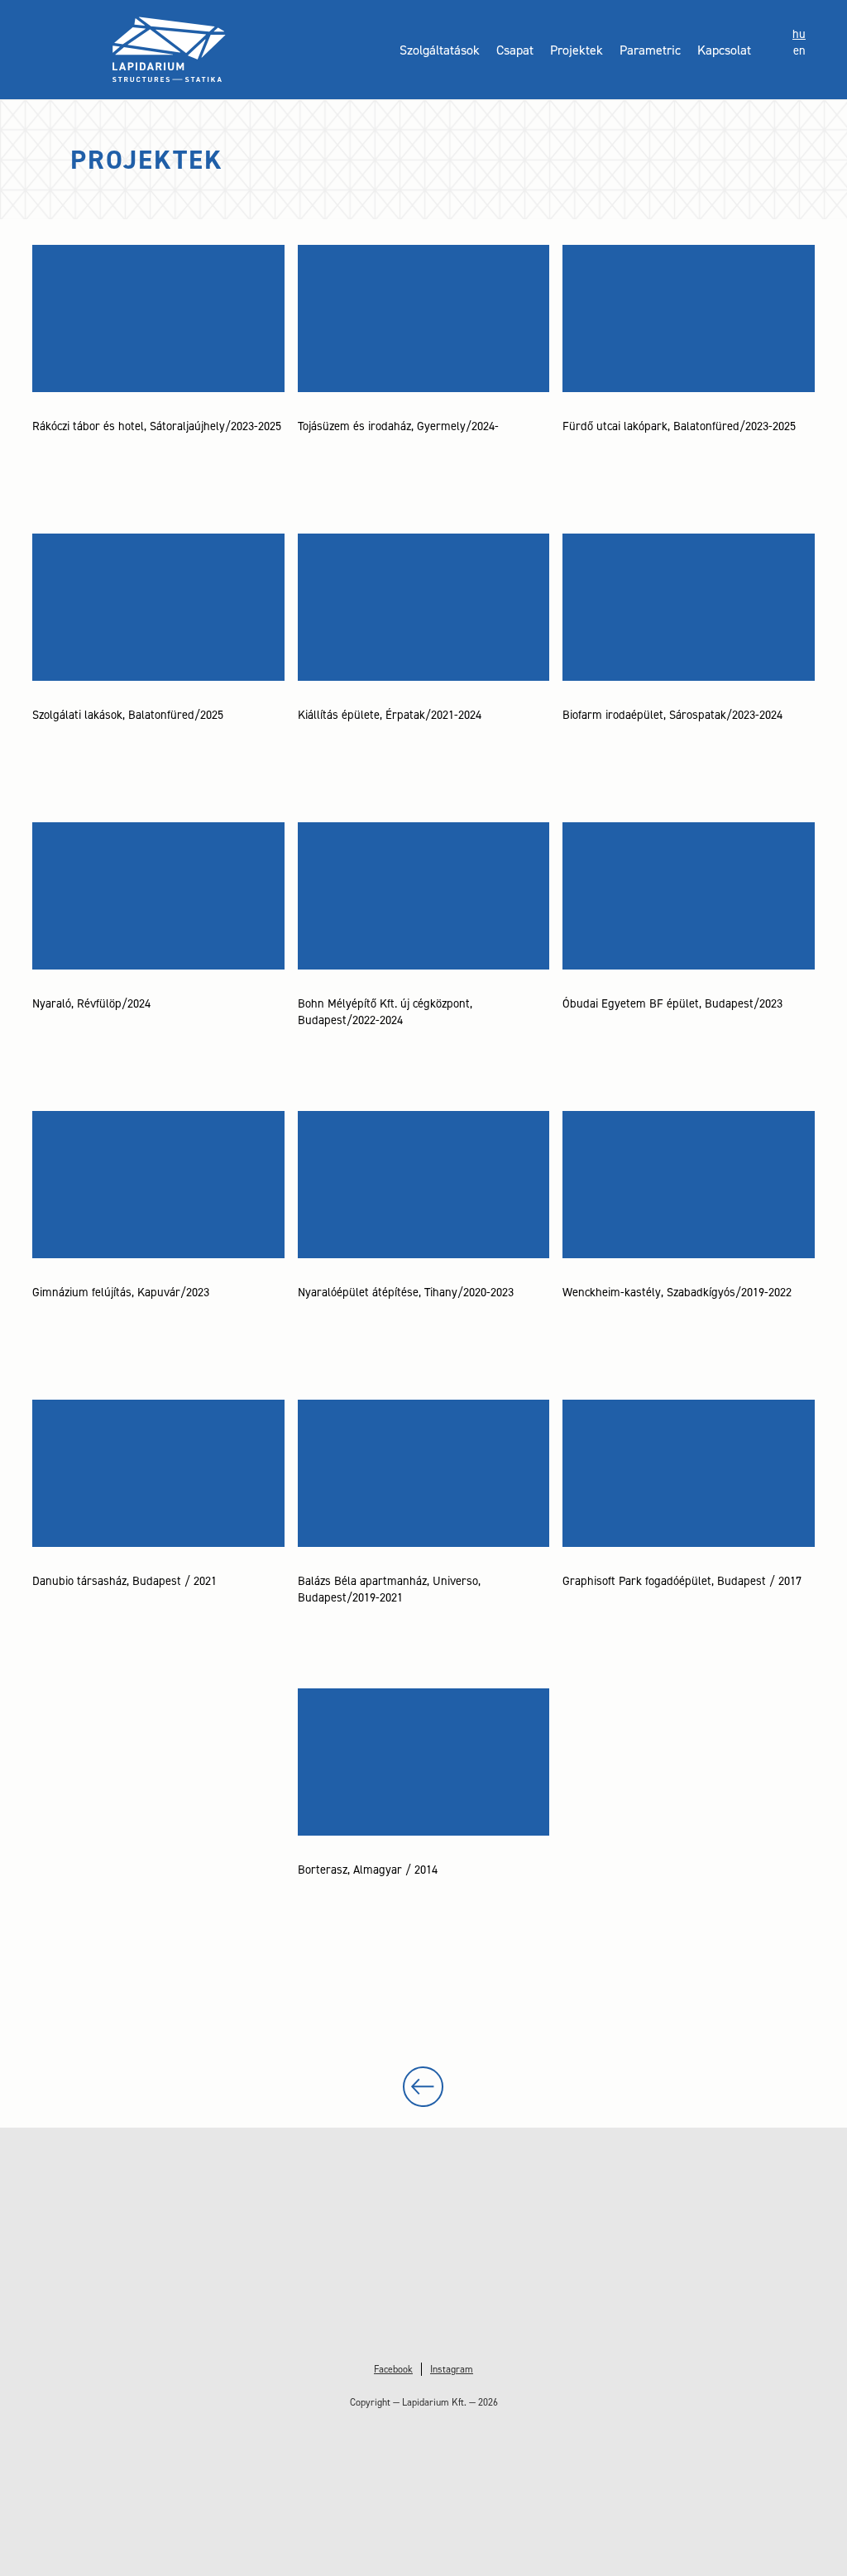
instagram (452, 2369)
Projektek (577, 50)
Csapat (515, 50)
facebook (393, 2369)
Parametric (650, 50)
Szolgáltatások (440, 50)
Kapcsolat (724, 50)
